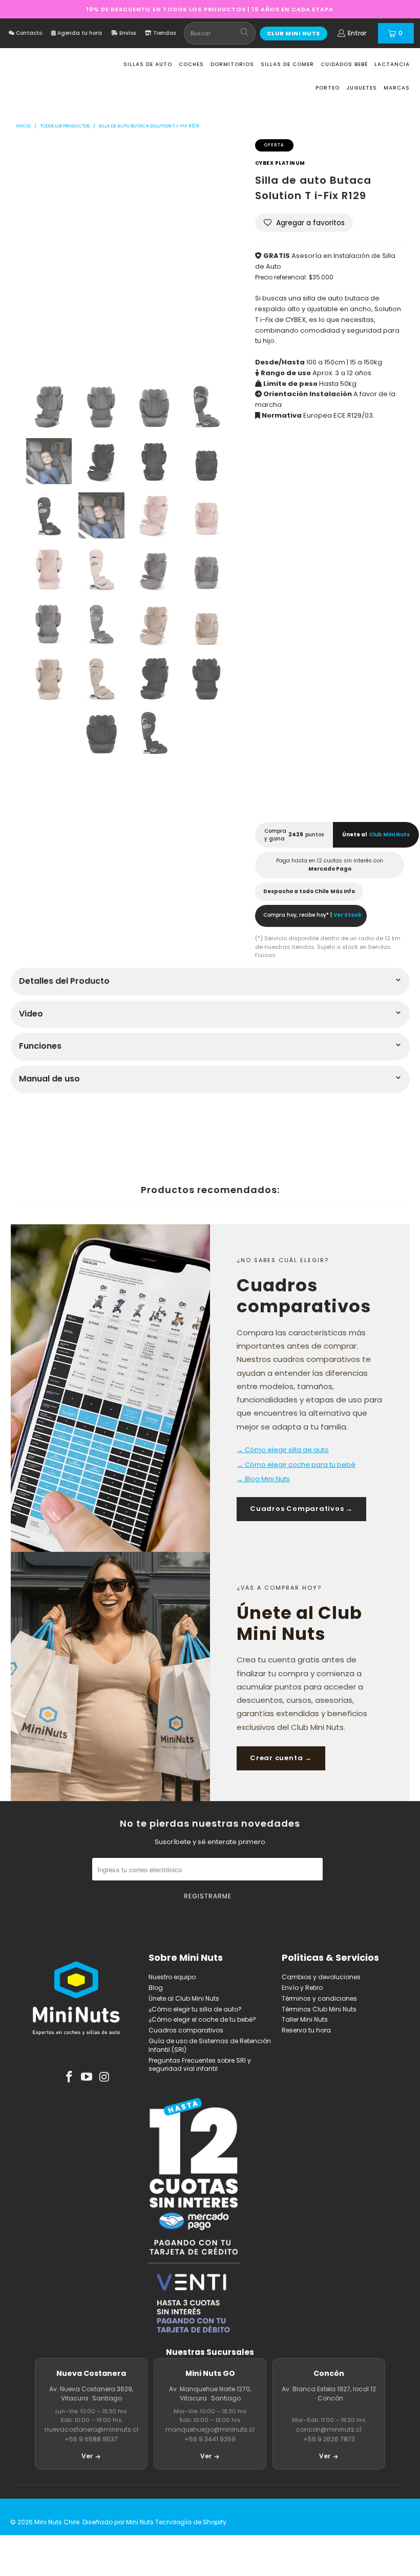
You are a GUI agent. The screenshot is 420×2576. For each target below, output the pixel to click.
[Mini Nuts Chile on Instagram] (105, 2077)
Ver (87, 2456)
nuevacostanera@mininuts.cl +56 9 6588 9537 (91, 2434)
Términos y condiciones (319, 1998)
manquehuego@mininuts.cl (210, 2429)
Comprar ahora (369, 779)
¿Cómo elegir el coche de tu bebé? (202, 2019)
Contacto (28, 33)
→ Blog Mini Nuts (263, 1479)
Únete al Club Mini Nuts (184, 1998)
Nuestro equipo (172, 1977)
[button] (304, 223)
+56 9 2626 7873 (329, 2439)
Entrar (357, 33)
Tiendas (164, 33)
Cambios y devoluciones (321, 1977)
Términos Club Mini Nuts (319, 2009)
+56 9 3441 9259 (210, 2439)
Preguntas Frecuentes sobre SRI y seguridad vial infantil (200, 2065)
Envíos (127, 33)
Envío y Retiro (302, 1988)
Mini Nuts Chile (57, 2522)
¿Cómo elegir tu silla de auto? (195, 2009)
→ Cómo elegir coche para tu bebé (296, 1465)
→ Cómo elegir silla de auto (283, 1450)
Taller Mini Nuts (305, 2019)
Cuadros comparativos (186, 2030)
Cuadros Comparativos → (301, 1509)
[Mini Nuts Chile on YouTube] (87, 2077)
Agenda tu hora (79, 33)
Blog (156, 1988)
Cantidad (273, 567)
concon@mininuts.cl (329, 2429)
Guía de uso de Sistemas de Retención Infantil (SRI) (210, 2045)
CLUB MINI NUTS (293, 33)
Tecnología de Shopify (191, 2522)
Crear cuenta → (281, 1758)
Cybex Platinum (280, 163)
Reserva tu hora (306, 2030)
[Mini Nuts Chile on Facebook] (69, 2077)
